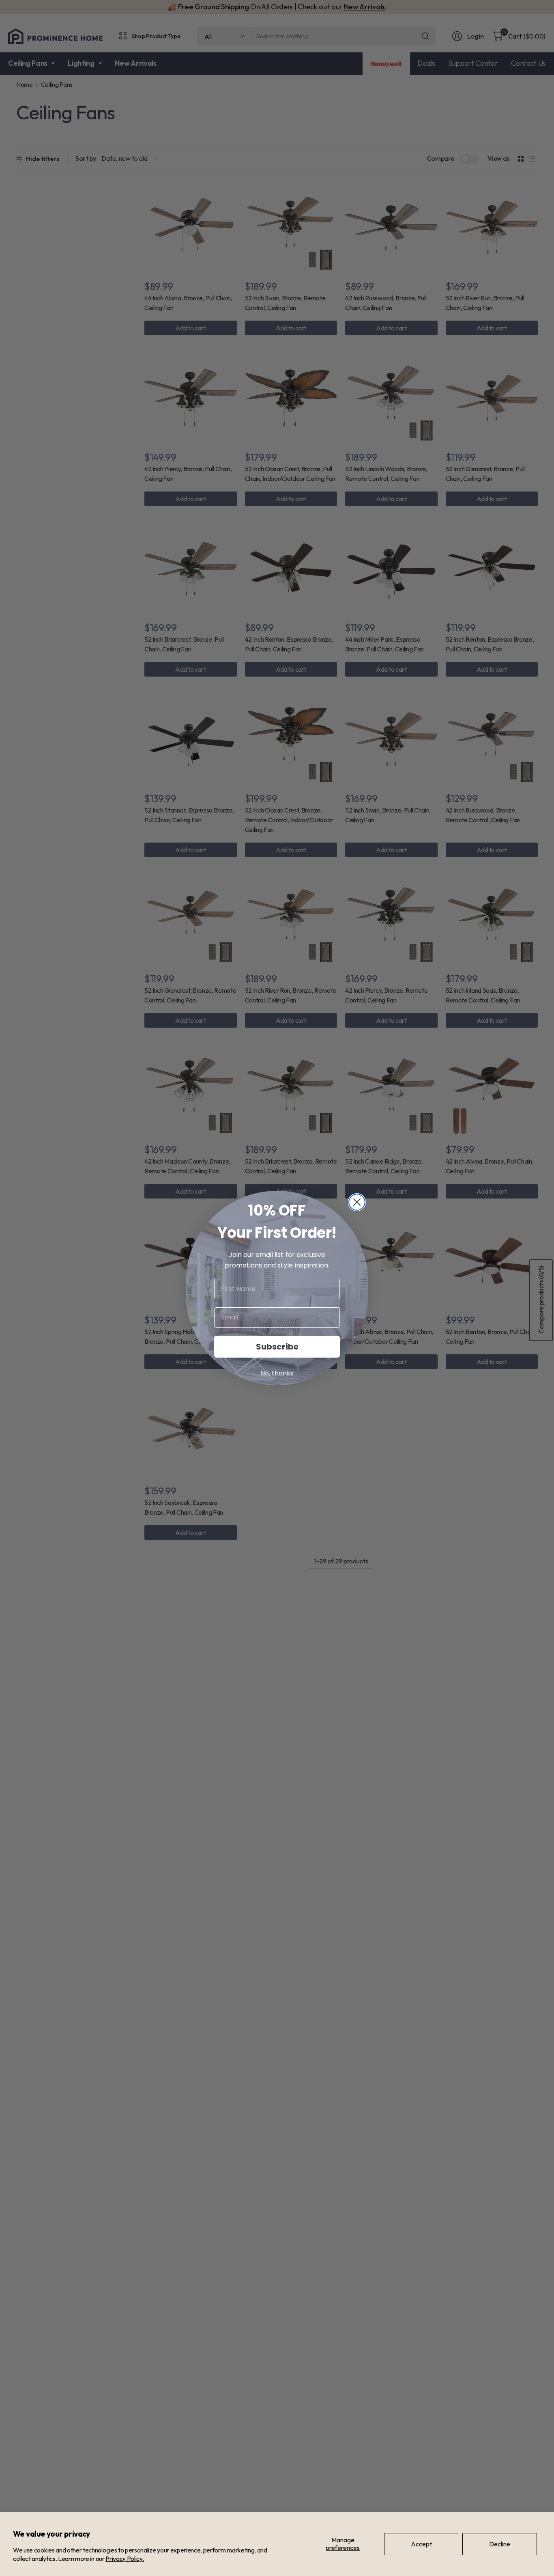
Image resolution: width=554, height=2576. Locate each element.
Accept (421, 2544)
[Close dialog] (357, 1202)
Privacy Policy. (125, 2559)
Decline (500, 2544)
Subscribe (277, 1347)
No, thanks (277, 1373)
